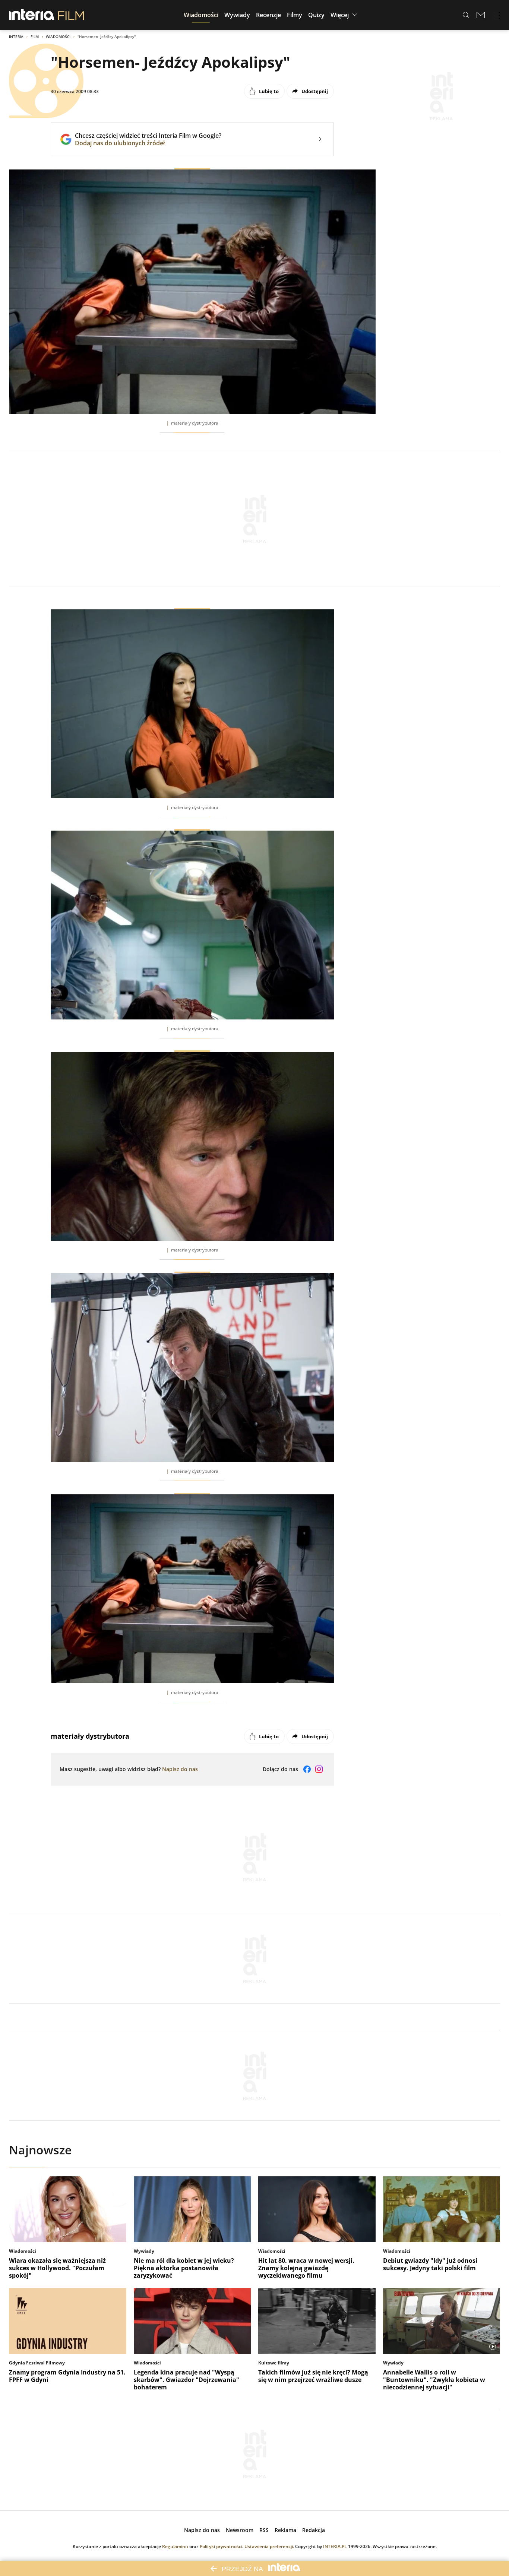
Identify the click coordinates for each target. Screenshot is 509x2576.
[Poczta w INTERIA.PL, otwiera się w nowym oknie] (481, 15)
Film (35, 37)
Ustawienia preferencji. (269, 2546)
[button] (201, 15)
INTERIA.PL (335, 2546)
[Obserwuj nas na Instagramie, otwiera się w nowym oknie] (319, 1769)
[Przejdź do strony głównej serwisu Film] (71, 15)
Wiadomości (58, 37)
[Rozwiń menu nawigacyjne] (496, 15)
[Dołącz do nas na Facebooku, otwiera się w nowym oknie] (307, 1769)
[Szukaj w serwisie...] (466, 15)
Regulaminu (175, 2546)
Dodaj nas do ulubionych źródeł (148, 143)
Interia (16, 37)
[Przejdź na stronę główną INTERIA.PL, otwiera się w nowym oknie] (32, 15)
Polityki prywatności (221, 2546)
